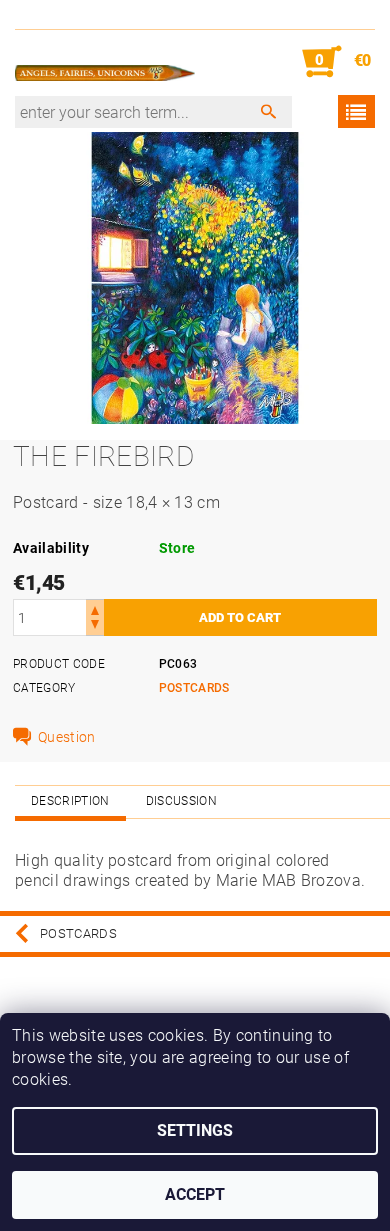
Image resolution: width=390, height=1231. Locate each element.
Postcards (194, 688)
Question (67, 737)
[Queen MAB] (105, 62)
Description (70, 801)
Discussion (181, 801)
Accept (195, 1194)
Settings (195, 1130)
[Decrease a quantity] (95, 626)
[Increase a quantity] (95, 608)
